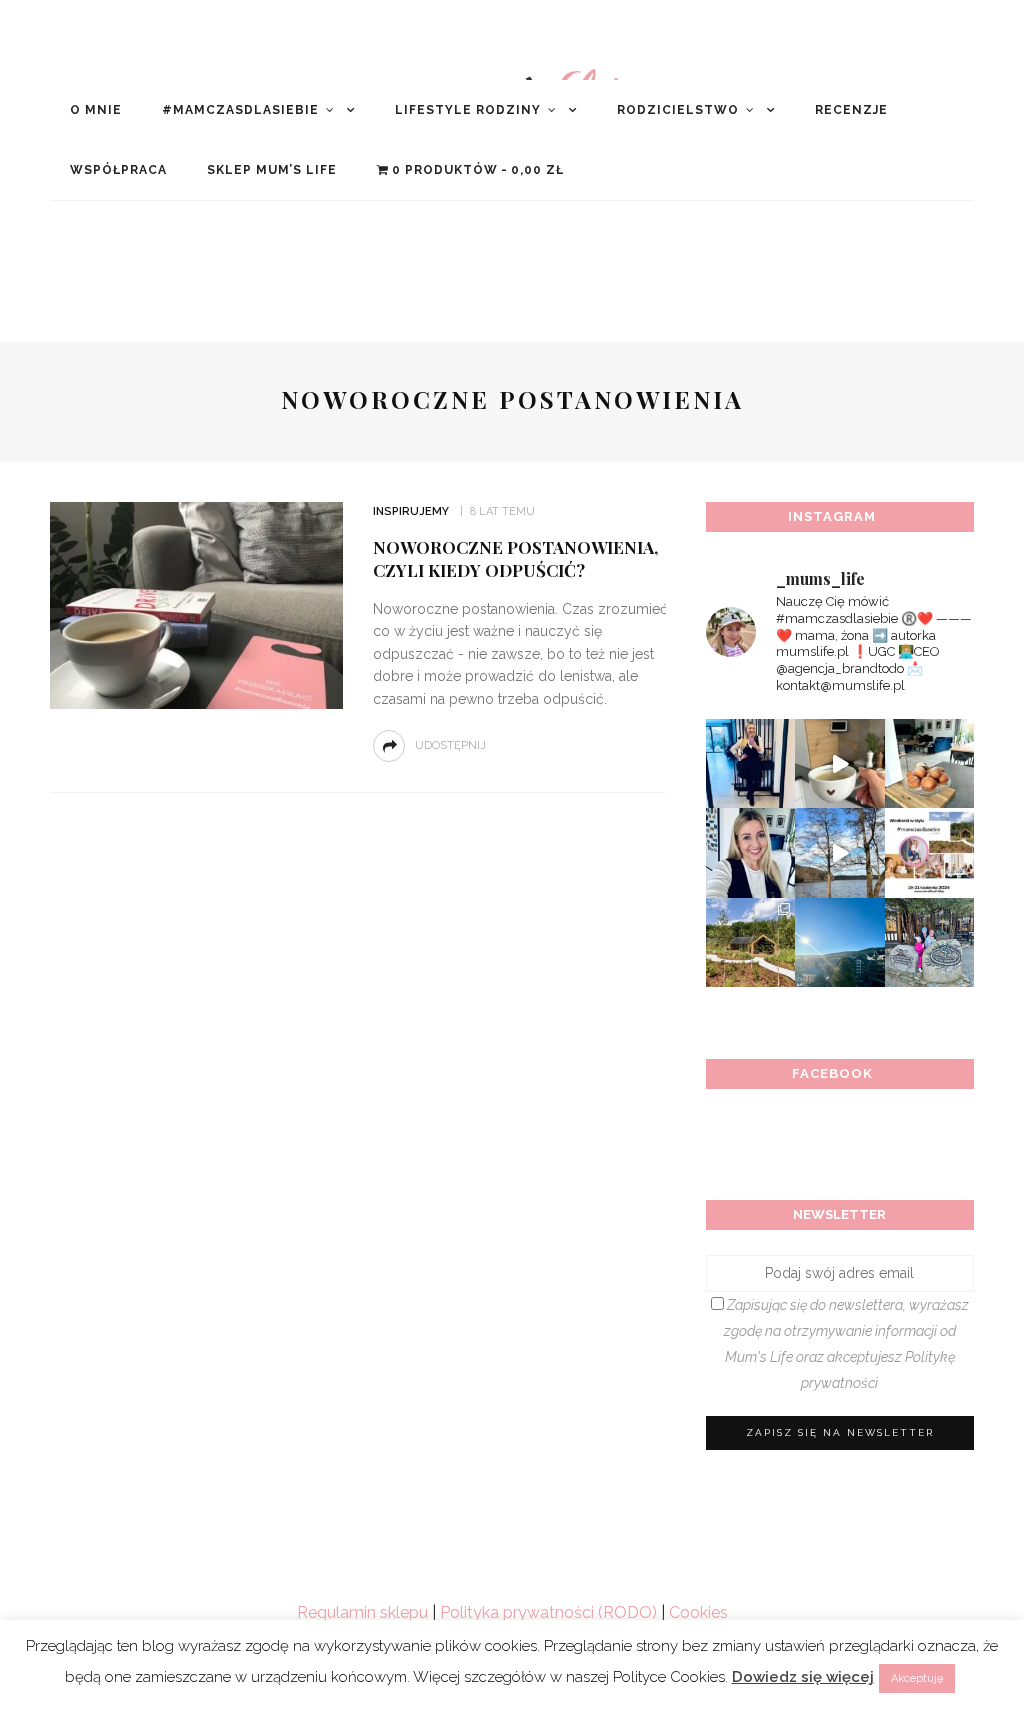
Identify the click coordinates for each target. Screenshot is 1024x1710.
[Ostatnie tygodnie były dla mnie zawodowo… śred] (750, 852)
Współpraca (118, 170)
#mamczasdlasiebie (240, 110)
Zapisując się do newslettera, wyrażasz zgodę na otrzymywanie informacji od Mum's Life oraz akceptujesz (846, 1344)
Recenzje (851, 110)
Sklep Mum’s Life (272, 170)
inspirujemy (411, 511)
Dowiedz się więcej (803, 1677)
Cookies (698, 1612)
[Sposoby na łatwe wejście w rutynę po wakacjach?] (839, 942)
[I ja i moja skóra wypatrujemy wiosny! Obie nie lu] (839, 852)
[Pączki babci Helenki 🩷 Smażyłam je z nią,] (929, 763)
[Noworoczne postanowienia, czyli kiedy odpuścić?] (194, 604)
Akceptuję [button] (917, 1678)
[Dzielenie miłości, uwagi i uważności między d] (929, 942)
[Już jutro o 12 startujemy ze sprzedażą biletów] (929, 852)
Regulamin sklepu (362, 1612)
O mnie (96, 110)
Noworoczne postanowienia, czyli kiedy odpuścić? (515, 559)
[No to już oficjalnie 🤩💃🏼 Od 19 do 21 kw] (750, 942)
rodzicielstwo (678, 110)
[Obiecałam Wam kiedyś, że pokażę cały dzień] (839, 763)
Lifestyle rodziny (468, 110)
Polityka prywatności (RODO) (548, 1612)
